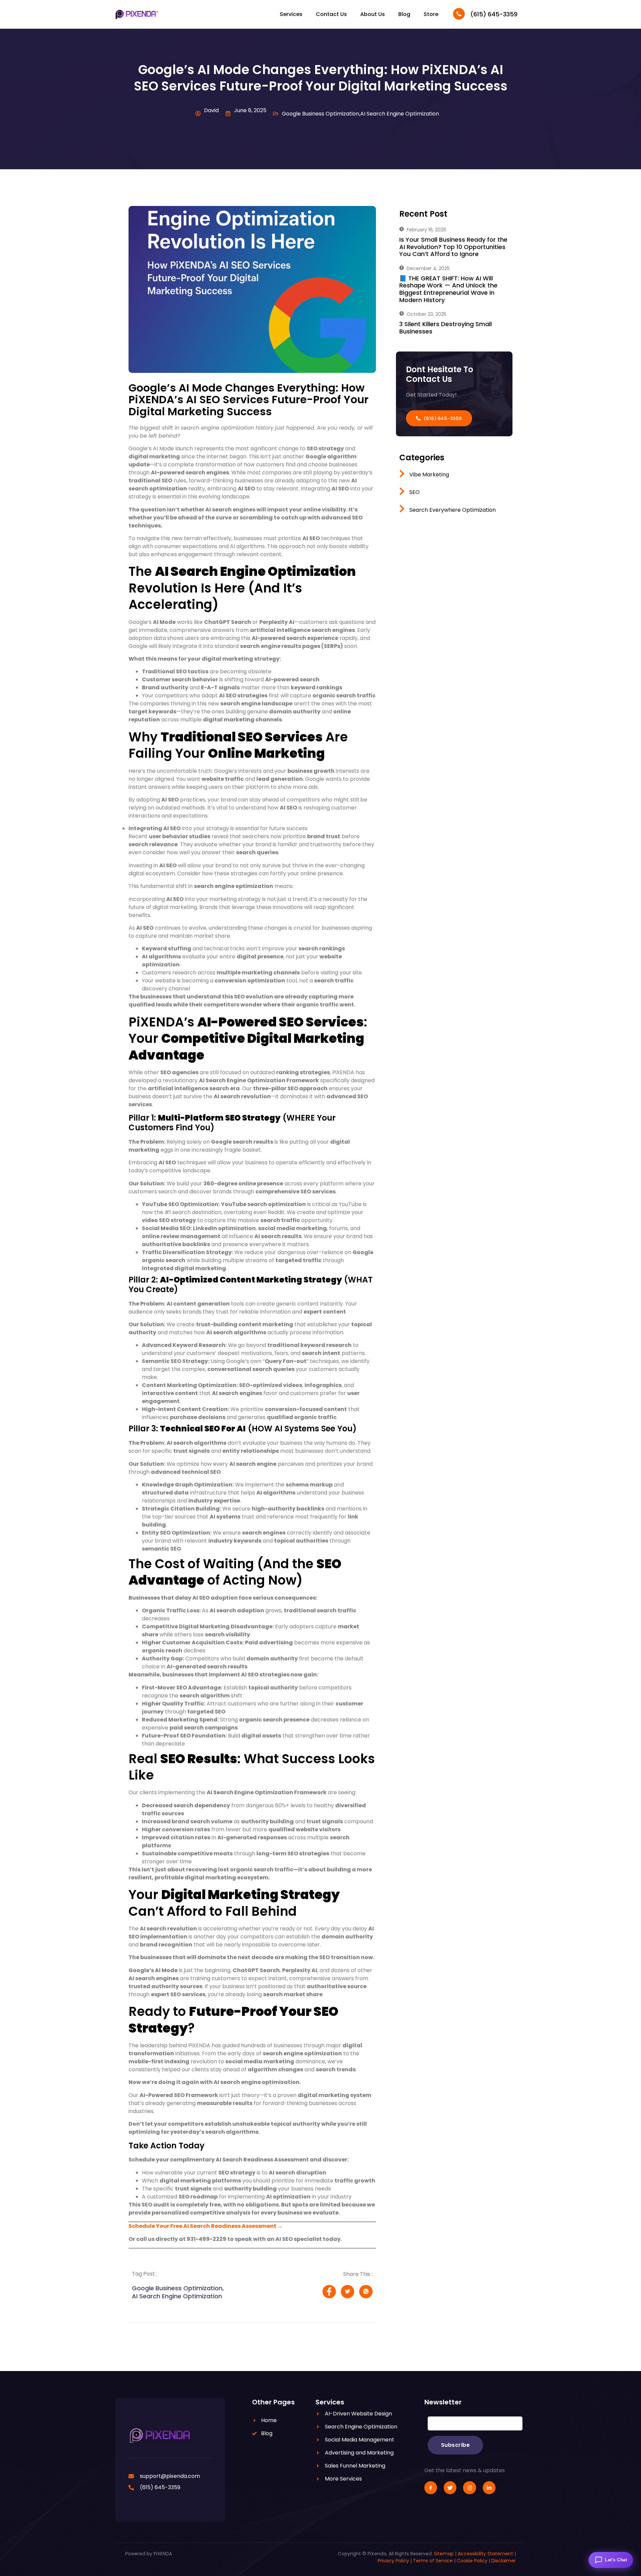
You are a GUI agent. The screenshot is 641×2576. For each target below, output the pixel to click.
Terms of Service (433, 2561)
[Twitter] (450, 2488)
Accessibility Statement (485, 2554)
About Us (373, 14)
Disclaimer (504, 2561)
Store (431, 14)
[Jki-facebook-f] (431, 2488)
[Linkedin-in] (489, 2488)
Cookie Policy (472, 2561)
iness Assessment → (254, 2226)
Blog (404, 14)
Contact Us (331, 14)
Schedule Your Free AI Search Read (177, 2226)
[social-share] (329, 2292)
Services (291, 14)
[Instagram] (469, 2488)
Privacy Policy (393, 2561)
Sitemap (444, 2554)
